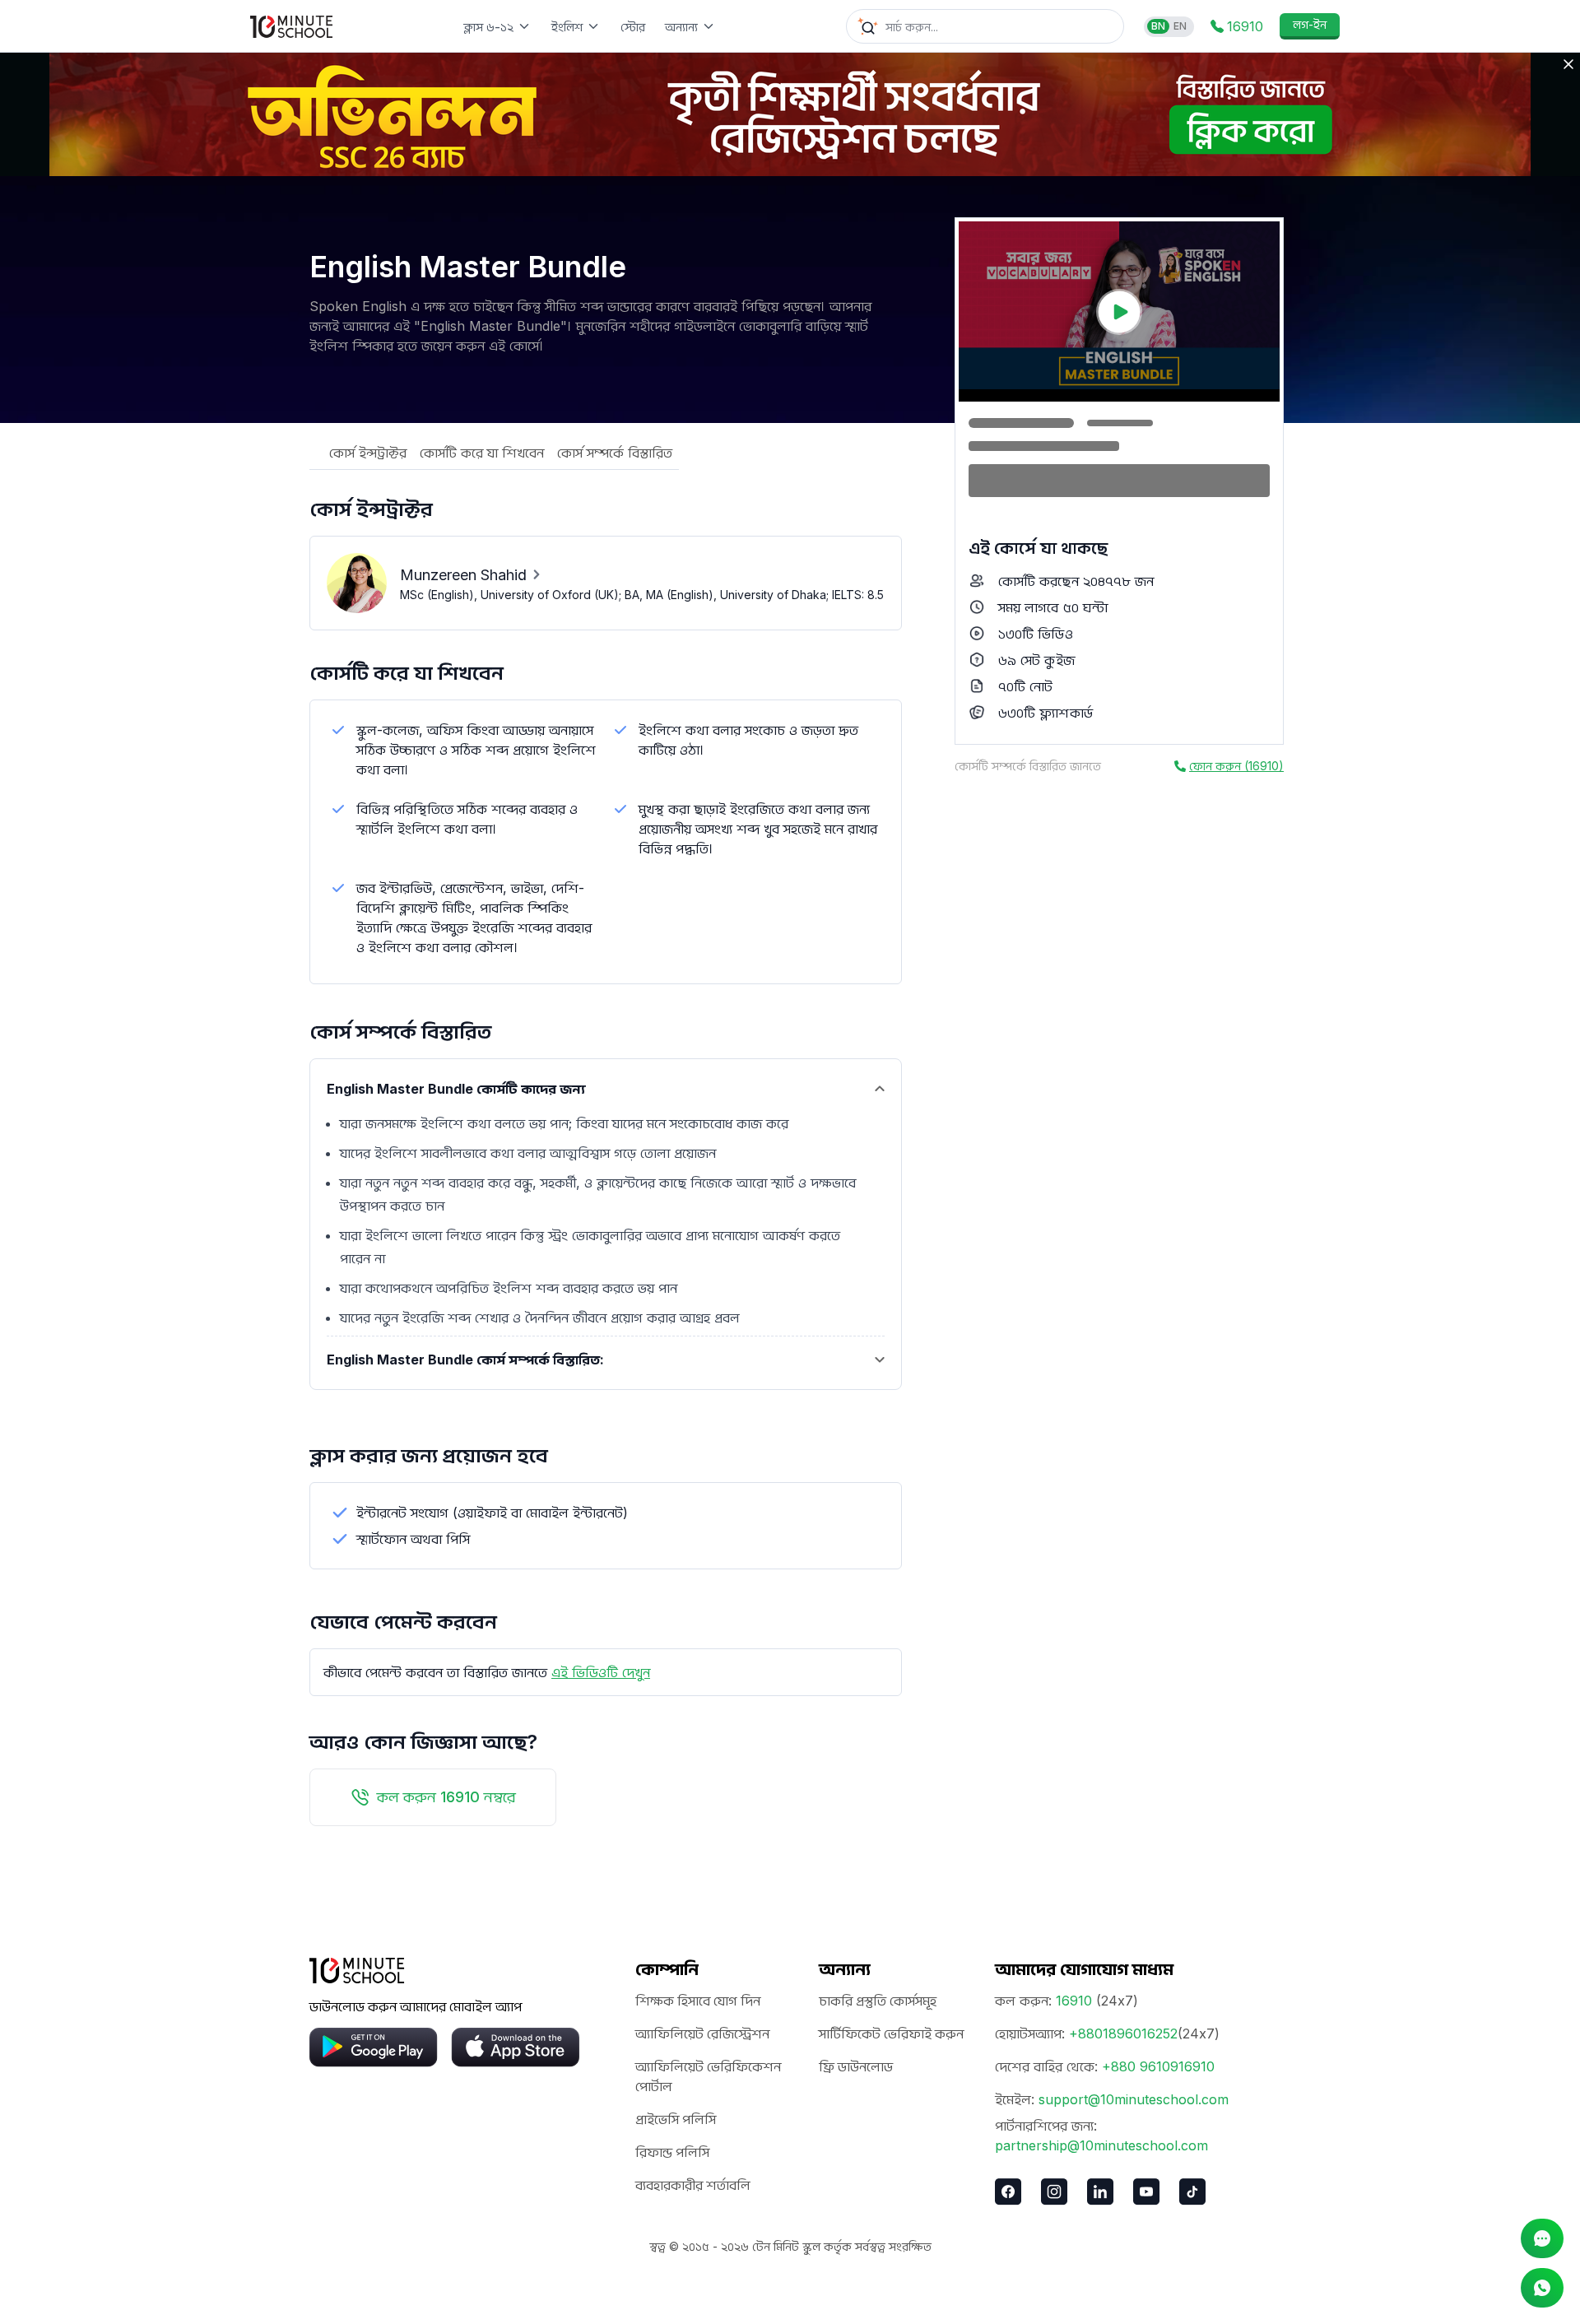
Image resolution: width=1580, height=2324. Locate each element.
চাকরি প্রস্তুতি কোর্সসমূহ (878, 2001)
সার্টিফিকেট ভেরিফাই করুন (891, 2033)
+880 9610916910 (1158, 2066)
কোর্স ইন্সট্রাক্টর (368, 453)
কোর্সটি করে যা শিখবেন (482, 453)
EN (1180, 26)
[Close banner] (1568, 64)
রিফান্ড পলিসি (672, 2152)
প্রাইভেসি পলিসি (676, 2119)
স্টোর (633, 27)
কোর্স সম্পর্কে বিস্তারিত (615, 453)
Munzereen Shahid (463, 575)
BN (1158, 26)
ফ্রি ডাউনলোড (856, 2066)
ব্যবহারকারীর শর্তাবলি (693, 2185)
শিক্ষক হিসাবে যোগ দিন (698, 2001)
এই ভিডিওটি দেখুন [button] (601, 1672)
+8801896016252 (1123, 2033)
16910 (1074, 2001)
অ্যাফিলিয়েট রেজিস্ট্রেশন (702, 2033)
